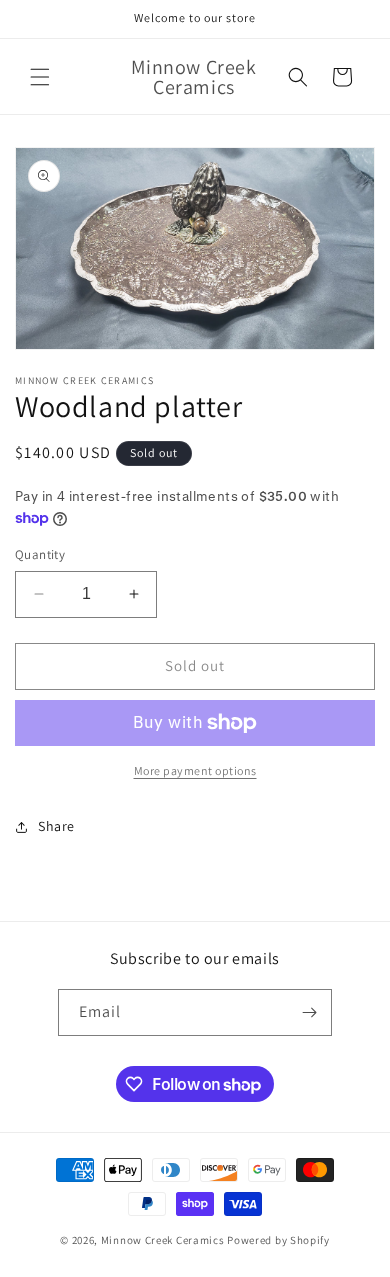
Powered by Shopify (278, 1240)
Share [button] (56, 826)
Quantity (40, 554)
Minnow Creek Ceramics (163, 1240)
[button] (40, 77)
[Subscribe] (309, 1012)
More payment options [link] (195, 770)
